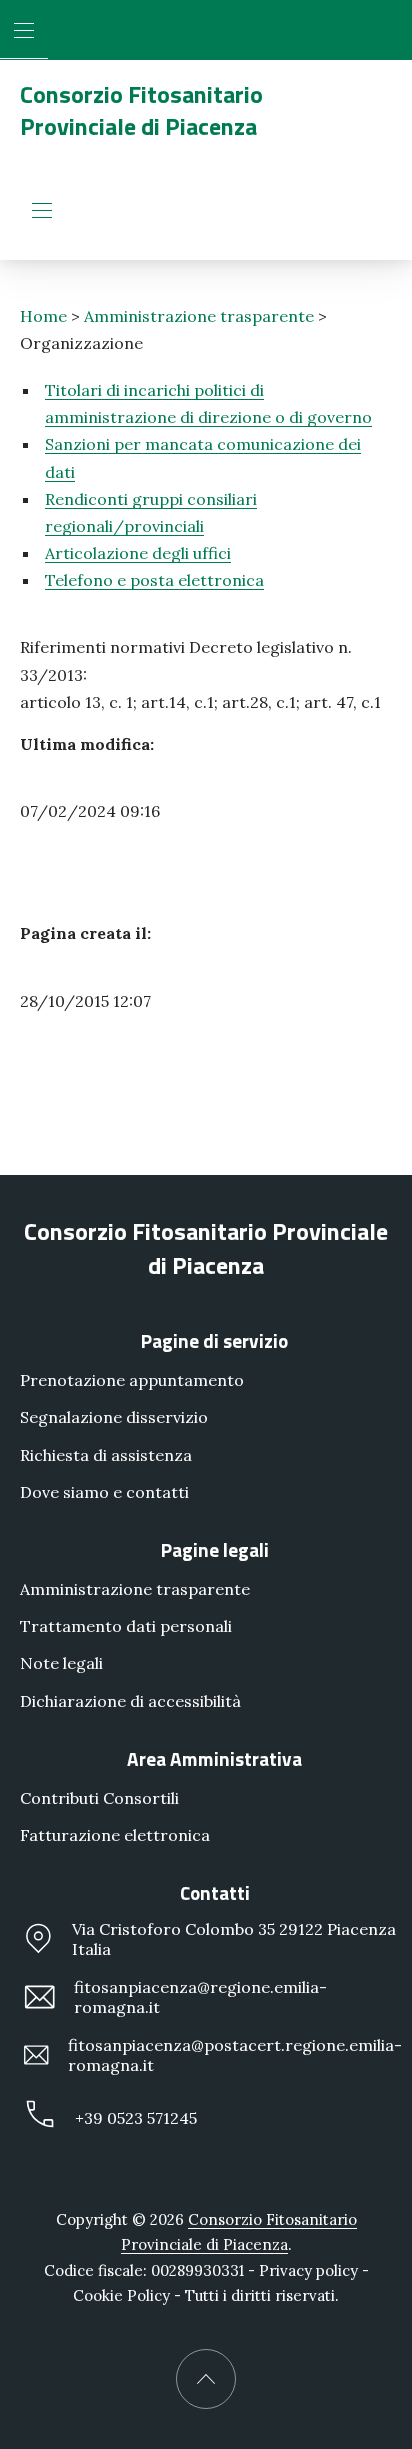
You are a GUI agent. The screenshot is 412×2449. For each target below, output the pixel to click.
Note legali (61, 1663)
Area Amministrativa (214, 1757)
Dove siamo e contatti (104, 1492)
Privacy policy (308, 2270)
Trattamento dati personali (126, 1626)
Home (43, 316)
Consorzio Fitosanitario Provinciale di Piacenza (141, 110)
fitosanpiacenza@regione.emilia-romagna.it (200, 1997)
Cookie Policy (121, 2295)
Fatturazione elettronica (115, 1835)
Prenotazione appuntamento (132, 1380)
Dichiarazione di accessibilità (130, 1700)
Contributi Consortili (99, 1797)
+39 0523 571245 (136, 2117)
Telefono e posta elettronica (154, 580)
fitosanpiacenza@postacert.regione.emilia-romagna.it (235, 2055)
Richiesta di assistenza (106, 1454)
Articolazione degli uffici (138, 553)
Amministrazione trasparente (199, 316)
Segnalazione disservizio (114, 1417)
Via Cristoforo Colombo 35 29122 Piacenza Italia (234, 1939)
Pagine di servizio (214, 1340)
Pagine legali (215, 1549)
